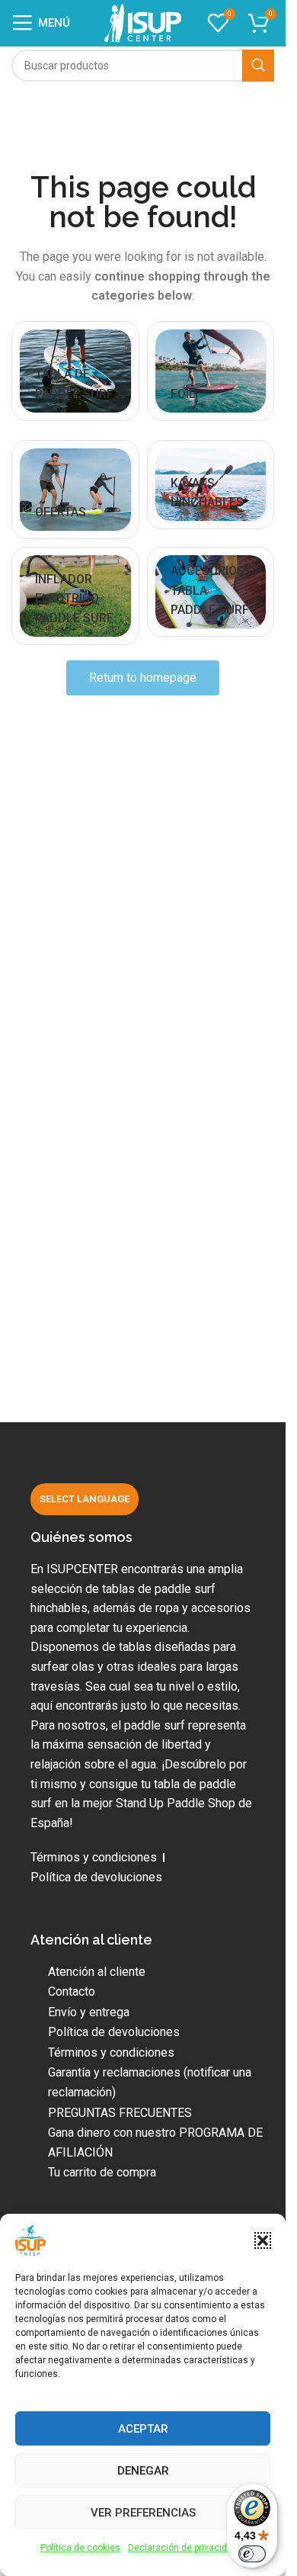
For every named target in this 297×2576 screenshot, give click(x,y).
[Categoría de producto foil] (211, 371)
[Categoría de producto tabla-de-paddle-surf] (75, 371)
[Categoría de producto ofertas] (75, 490)
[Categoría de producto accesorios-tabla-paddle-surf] (211, 592)
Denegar (143, 2471)
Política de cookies (80, 2548)
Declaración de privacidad (183, 2548)
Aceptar (143, 2429)
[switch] (252, 2554)
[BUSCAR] (258, 66)
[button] (263, 2240)
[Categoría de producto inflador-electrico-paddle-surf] (75, 596)
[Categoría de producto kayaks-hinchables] (211, 485)
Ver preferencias (143, 2513)
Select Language (85, 1499)
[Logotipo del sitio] (143, 22)
